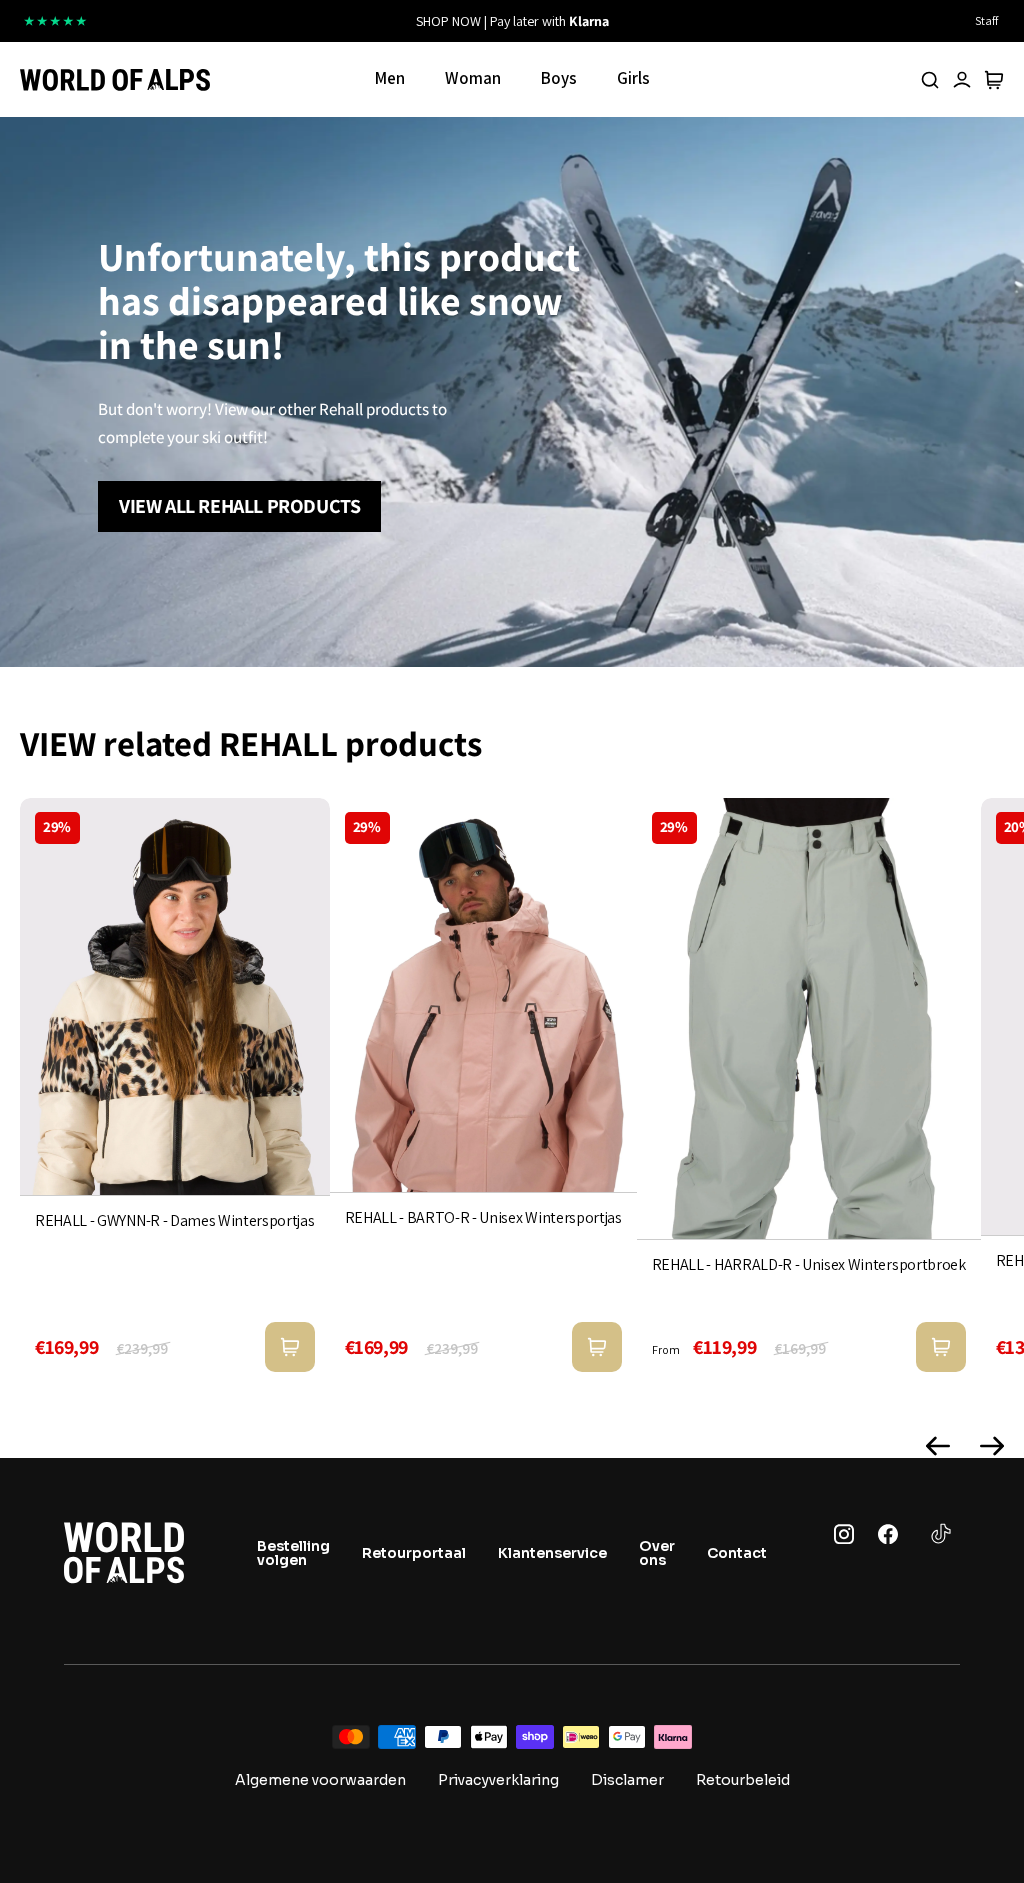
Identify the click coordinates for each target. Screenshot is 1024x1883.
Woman (473, 78)
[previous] (328, 21)
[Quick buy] (290, 1347)
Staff (986, 20)
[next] (696, 21)
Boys (559, 78)
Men (390, 78)
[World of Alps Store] (115, 80)
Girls (633, 78)
